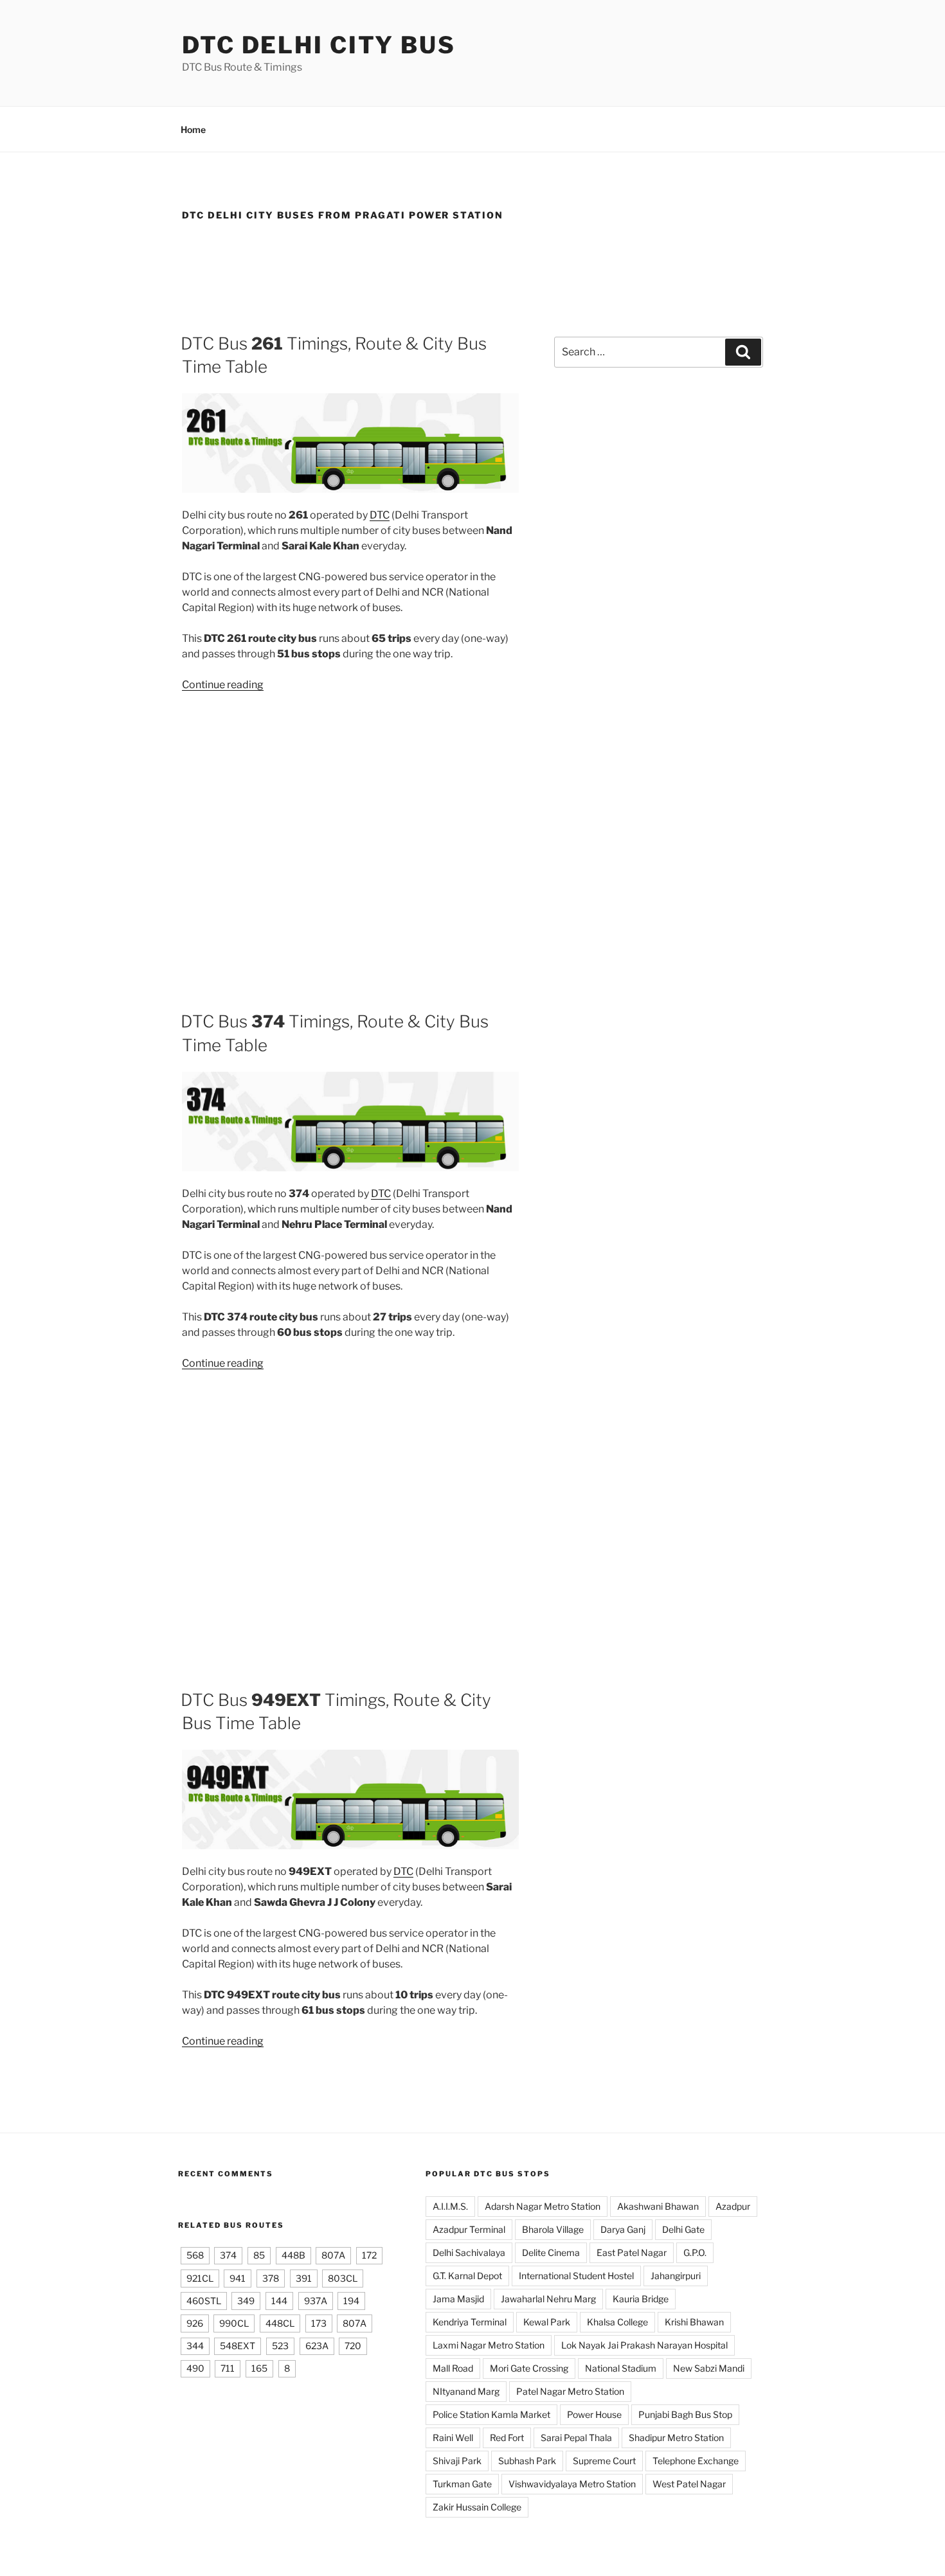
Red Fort (507, 2438)
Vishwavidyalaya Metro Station (572, 2484)
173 (319, 2323)
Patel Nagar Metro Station (570, 2391)
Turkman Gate (462, 2484)
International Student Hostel (576, 2276)
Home (193, 129)
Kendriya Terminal (470, 2322)
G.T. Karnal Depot (467, 2276)
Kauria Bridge (641, 2299)
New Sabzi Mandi (709, 2368)
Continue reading (223, 685)
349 (246, 2301)
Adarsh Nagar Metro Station (543, 2206)
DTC (380, 515)
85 (259, 2255)
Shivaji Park (457, 2461)
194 (351, 2301)
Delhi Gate (683, 2229)
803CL (343, 2278)
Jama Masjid (458, 2299)
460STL (204, 2301)
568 (195, 2255)
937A (316, 2301)
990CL (234, 2323)
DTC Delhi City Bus (319, 45)
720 (353, 2346)
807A (333, 2255)
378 (271, 2278)
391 (304, 2278)
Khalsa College (617, 2322)
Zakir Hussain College (477, 2507)
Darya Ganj (623, 2229)
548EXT (238, 2346)
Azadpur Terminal (469, 2229)
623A (317, 2346)
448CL (280, 2323)
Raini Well (453, 2438)
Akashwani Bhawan (658, 2206)
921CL (200, 2278)
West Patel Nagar (689, 2484)
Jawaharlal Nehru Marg (548, 2299)
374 (228, 2255)
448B (293, 2255)
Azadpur (733, 2206)
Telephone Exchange (696, 2461)
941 (238, 2278)
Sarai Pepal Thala (576, 2438)
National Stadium (621, 2368)
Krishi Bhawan (694, 2322)
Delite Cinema (551, 2252)
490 (195, 2368)
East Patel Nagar (632, 2252)
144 (279, 2301)
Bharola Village (553, 2229)
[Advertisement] (473, 272)
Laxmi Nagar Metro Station (489, 2345)
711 (228, 2368)
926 (195, 2323)
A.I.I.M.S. (450, 2206)
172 (369, 2255)
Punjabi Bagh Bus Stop (685, 2414)
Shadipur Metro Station (676, 2438)
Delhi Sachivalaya (469, 2252)
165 (259, 2368)
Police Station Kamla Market (491, 2414)
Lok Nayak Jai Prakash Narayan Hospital (644, 2345)
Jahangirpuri (676, 2276)
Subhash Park (527, 2461)
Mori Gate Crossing (529, 2368)
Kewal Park (547, 2322)
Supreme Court (604, 2461)
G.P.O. (695, 2252)
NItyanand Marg (466, 2391)
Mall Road (453, 2368)
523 (280, 2346)
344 (195, 2346)
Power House (594, 2414)
